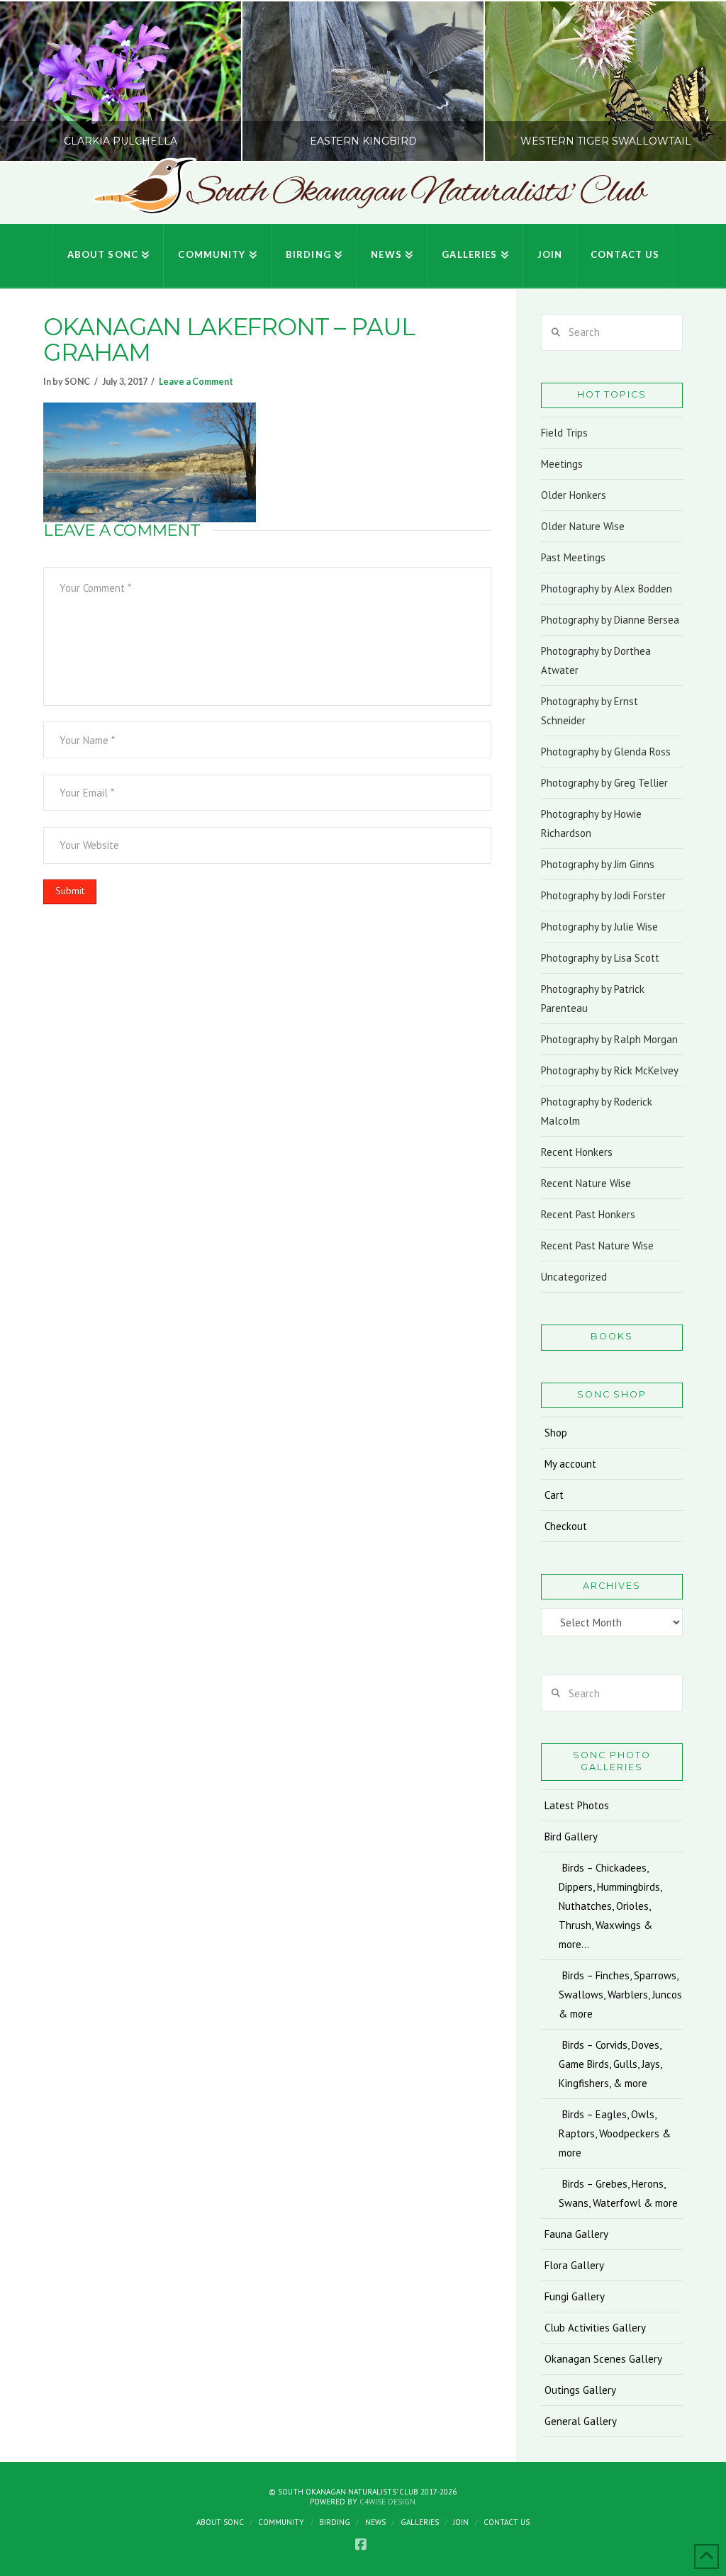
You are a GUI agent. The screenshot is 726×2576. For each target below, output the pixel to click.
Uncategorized (574, 1277)
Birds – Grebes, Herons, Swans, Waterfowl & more (618, 2193)
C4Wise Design (387, 2502)
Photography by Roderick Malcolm (597, 1111)
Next (696, 81)
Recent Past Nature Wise (597, 1245)
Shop (556, 1433)
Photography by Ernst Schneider (590, 711)
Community (281, 2522)
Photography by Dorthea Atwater (596, 660)
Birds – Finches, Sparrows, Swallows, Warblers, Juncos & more (620, 1995)
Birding (335, 2522)
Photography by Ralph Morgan (609, 1039)
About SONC (220, 2522)
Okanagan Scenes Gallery (603, 2359)
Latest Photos (577, 1805)
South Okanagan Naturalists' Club (416, 193)
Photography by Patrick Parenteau (593, 999)
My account (570, 1464)
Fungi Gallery (575, 2296)
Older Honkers (574, 495)
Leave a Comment (196, 382)
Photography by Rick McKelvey (610, 1070)
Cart (554, 1495)
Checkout (566, 1526)
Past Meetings (573, 557)
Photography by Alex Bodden (607, 589)
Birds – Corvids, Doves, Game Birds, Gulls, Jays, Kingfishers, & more (610, 2064)
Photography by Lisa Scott (600, 958)
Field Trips (564, 433)
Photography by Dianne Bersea (610, 620)
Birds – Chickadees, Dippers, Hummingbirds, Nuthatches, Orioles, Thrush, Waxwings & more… (610, 1906)
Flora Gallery (574, 2265)
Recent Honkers (577, 1152)
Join (461, 2522)
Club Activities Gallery (595, 2328)
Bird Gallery (571, 1837)
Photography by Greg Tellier (604, 783)
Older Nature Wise (583, 526)
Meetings (562, 464)
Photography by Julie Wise (599, 927)
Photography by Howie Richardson (591, 823)
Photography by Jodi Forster (603, 895)
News (375, 2522)
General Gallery (581, 2421)
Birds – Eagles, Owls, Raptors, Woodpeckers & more (615, 2133)
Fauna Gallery (576, 2234)
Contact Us (507, 2522)
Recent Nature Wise (586, 1183)
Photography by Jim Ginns (598, 864)
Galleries (420, 2522)
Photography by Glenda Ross (606, 752)
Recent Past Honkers (588, 1214)
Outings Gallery (580, 2390)
